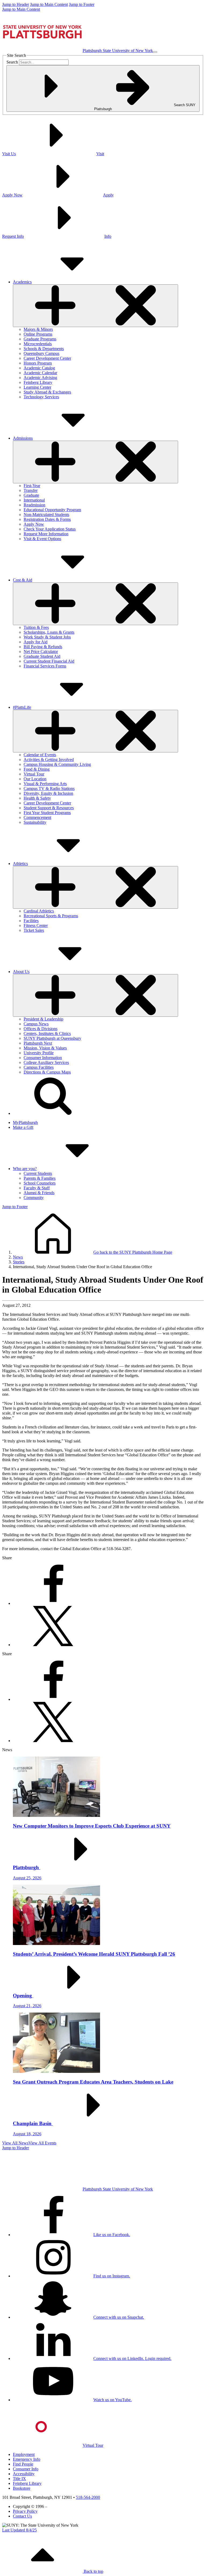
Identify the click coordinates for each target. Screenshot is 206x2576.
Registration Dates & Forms (47, 519)
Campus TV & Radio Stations (49, 788)
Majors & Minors (38, 329)
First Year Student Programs (47, 813)
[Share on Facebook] (53, 1603)
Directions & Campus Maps (47, 1072)
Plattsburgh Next (38, 1043)
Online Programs (38, 334)
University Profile (39, 1053)
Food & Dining (37, 769)
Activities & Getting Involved (49, 760)
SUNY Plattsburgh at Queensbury (52, 1038)
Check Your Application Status (50, 529)
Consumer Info (26, 2469)
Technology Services (41, 397)
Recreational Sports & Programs (51, 916)
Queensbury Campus (41, 353)
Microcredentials (38, 344)
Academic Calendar (40, 373)
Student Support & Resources (49, 808)
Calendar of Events (40, 755)
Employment (24, 2454)
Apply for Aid (36, 642)
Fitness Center (36, 925)
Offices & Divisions (41, 1029)
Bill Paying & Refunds (43, 647)
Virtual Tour (34, 774)
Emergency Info (27, 2459)
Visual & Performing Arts (45, 784)
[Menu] (155, 52)
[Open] (95, 306)
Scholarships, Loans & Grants (49, 632)
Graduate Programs (40, 339)
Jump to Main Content (49, 4)
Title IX (19, 2479)
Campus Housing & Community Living (57, 764)
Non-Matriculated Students (46, 515)
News (18, 1257)
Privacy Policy (25, 2511)
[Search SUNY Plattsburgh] (53, 1113)
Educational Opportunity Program (52, 510)
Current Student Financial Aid (49, 661)
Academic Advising (40, 378)
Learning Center (37, 387)
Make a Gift (23, 1127)
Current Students (38, 1173)
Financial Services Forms (45, 666)
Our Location (35, 779)
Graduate (31, 495)
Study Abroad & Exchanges (47, 392)
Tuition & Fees (36, 627)
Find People (23, 2464)
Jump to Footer (82, 4)
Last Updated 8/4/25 (19, 2530)
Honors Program (38, 363)
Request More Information (46, 534)
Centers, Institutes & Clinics (47, 1033)
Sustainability (35, 822)
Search (12, 62)
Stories (19, 1262)
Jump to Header (16, 4)
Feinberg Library (38, 382)
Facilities (31, 921)
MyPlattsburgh (25, 1122)
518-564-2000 (88, 2497)
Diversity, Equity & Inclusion (48, 793)
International (34, 500)
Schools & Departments (44, 349)
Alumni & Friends (39, 1193)
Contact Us (22, 2516)
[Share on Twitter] (53, 1645)
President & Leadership (43, 1019)
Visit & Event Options (42, 539)
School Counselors (40, 1183)
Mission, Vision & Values (45, 1048)
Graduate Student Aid (42, 656)
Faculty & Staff (37, 1188)
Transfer (31, 490)
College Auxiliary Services (46, 1062)
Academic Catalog (39, 368)
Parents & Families (40, 1178)
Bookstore (22, 2488)
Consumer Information (43, 1058)
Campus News (36, 1024)
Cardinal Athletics (39, 911)
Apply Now (34, 524)
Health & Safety (37, 798)
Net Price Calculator (41, 652)
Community (34, 1198)
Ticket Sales (34, 930)
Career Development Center (47, 358)
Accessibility (24, 2474)
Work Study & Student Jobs (47, 637)
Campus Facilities (39, 1067)
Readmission (34, 505)
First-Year (32, 486)
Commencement (37, 817)
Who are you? (25, 1169)
